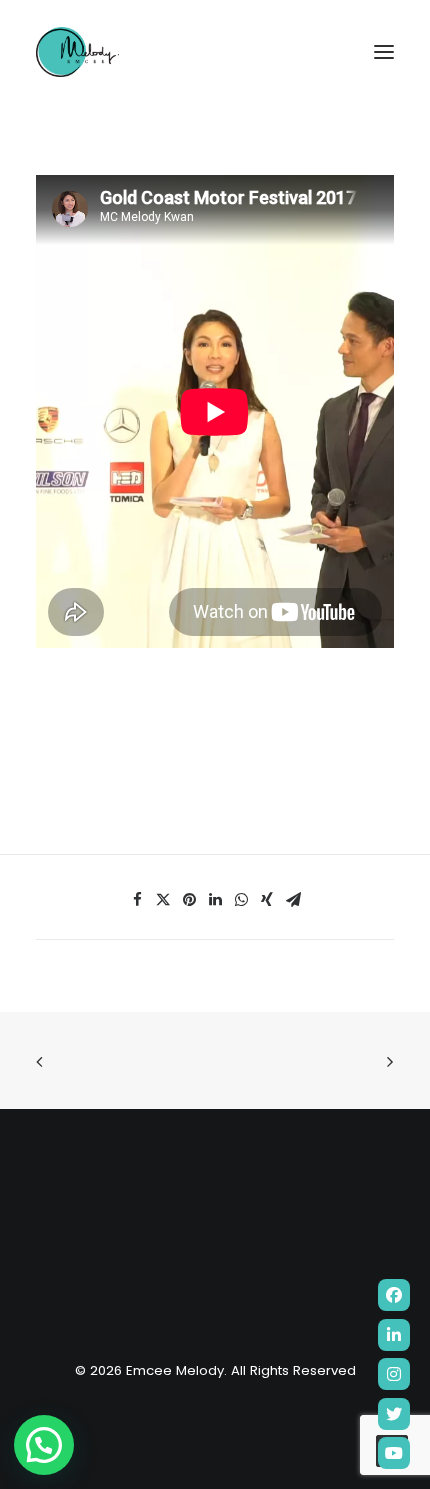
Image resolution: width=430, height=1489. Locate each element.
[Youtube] (394, 1453)
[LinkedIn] (394, 1335)
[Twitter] (394, 1414)
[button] (44, 1445)
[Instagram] (394, 1374)
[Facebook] (394, 1295)
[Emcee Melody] (77, 52)
